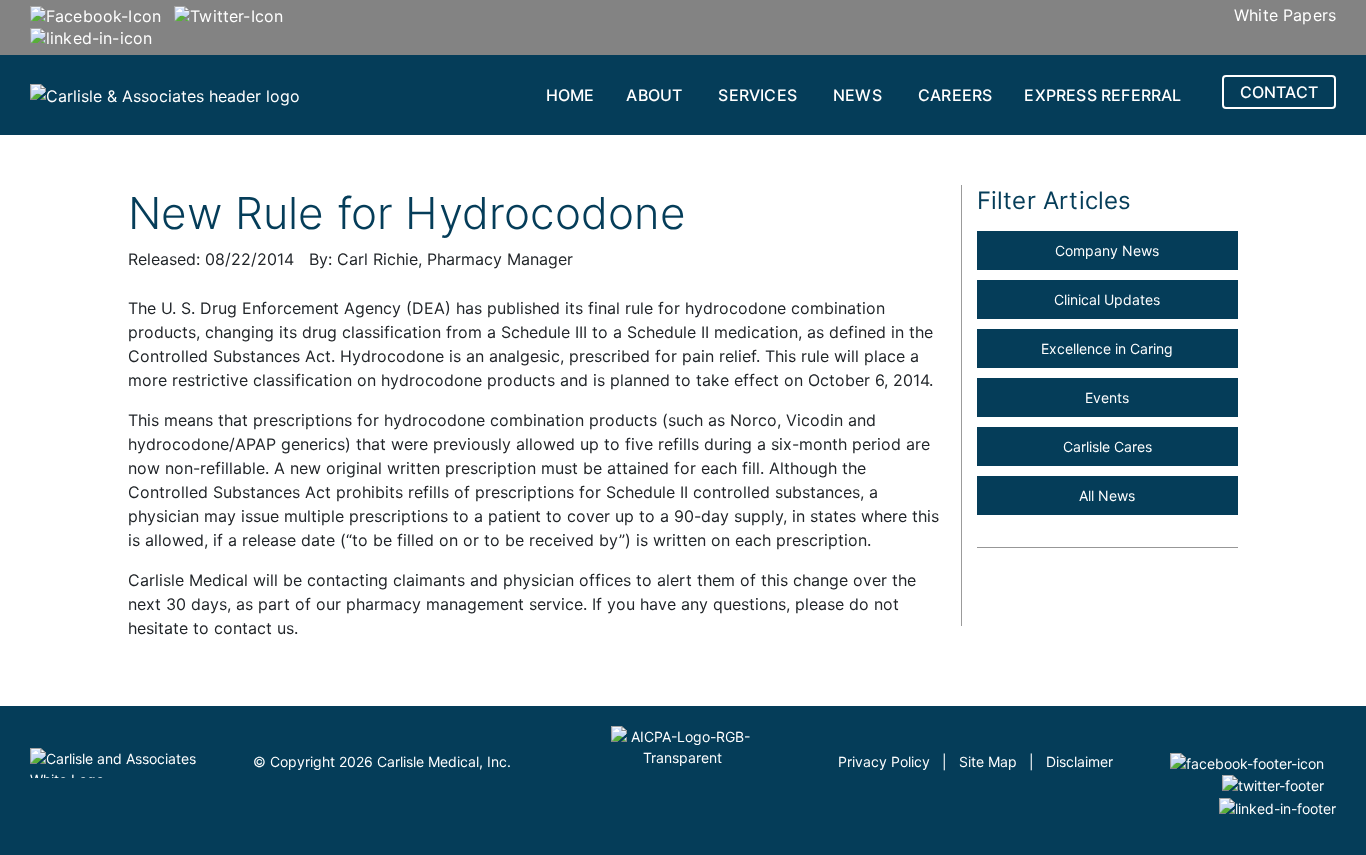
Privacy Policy (884, 761)
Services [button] (757, 95)
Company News (1107, 250)
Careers (955, 95)
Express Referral (1102, 95)
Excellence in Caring (1107, 348)
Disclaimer (1079, 761)
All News (1107, 495)
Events (1107, 397)
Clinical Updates (1107, 299)
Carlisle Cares (1107, 446)
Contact (1279, 92)
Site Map (988, 761)
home (570, 95)
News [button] (857, 95)
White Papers (1285, 15)
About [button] (654, 95)
